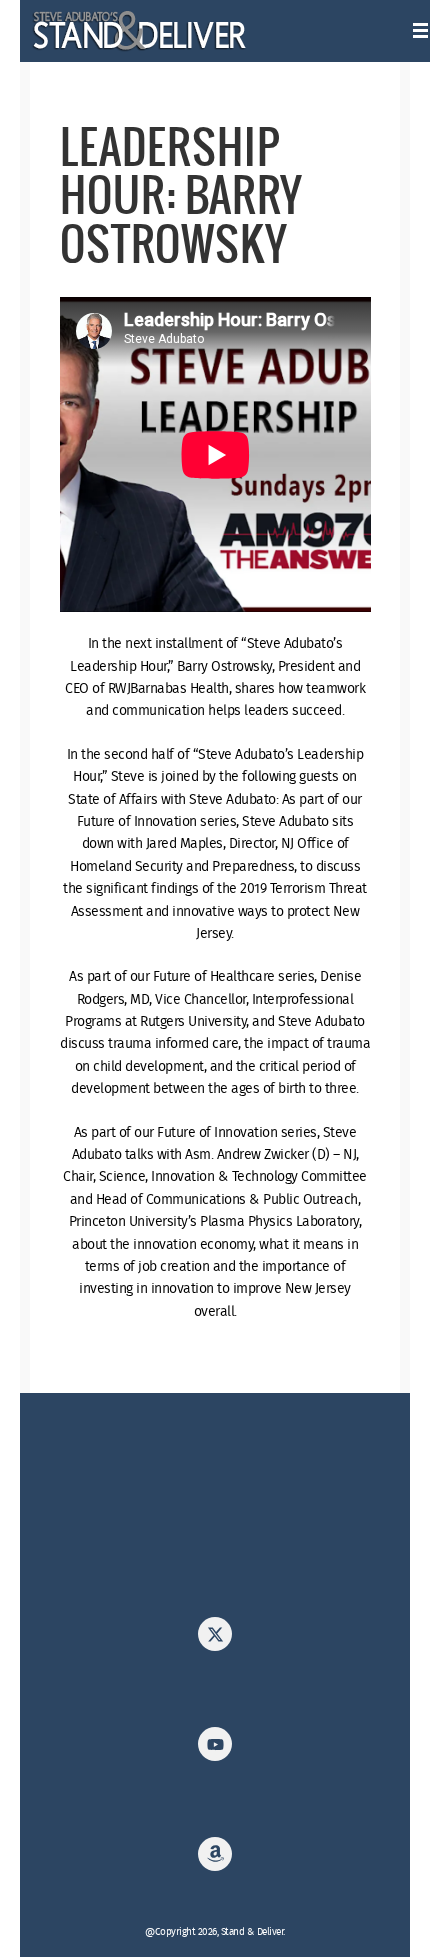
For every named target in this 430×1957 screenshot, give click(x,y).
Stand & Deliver (140, 31)
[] (215, 1750)
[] (215, 1860)
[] (215, 1640)
